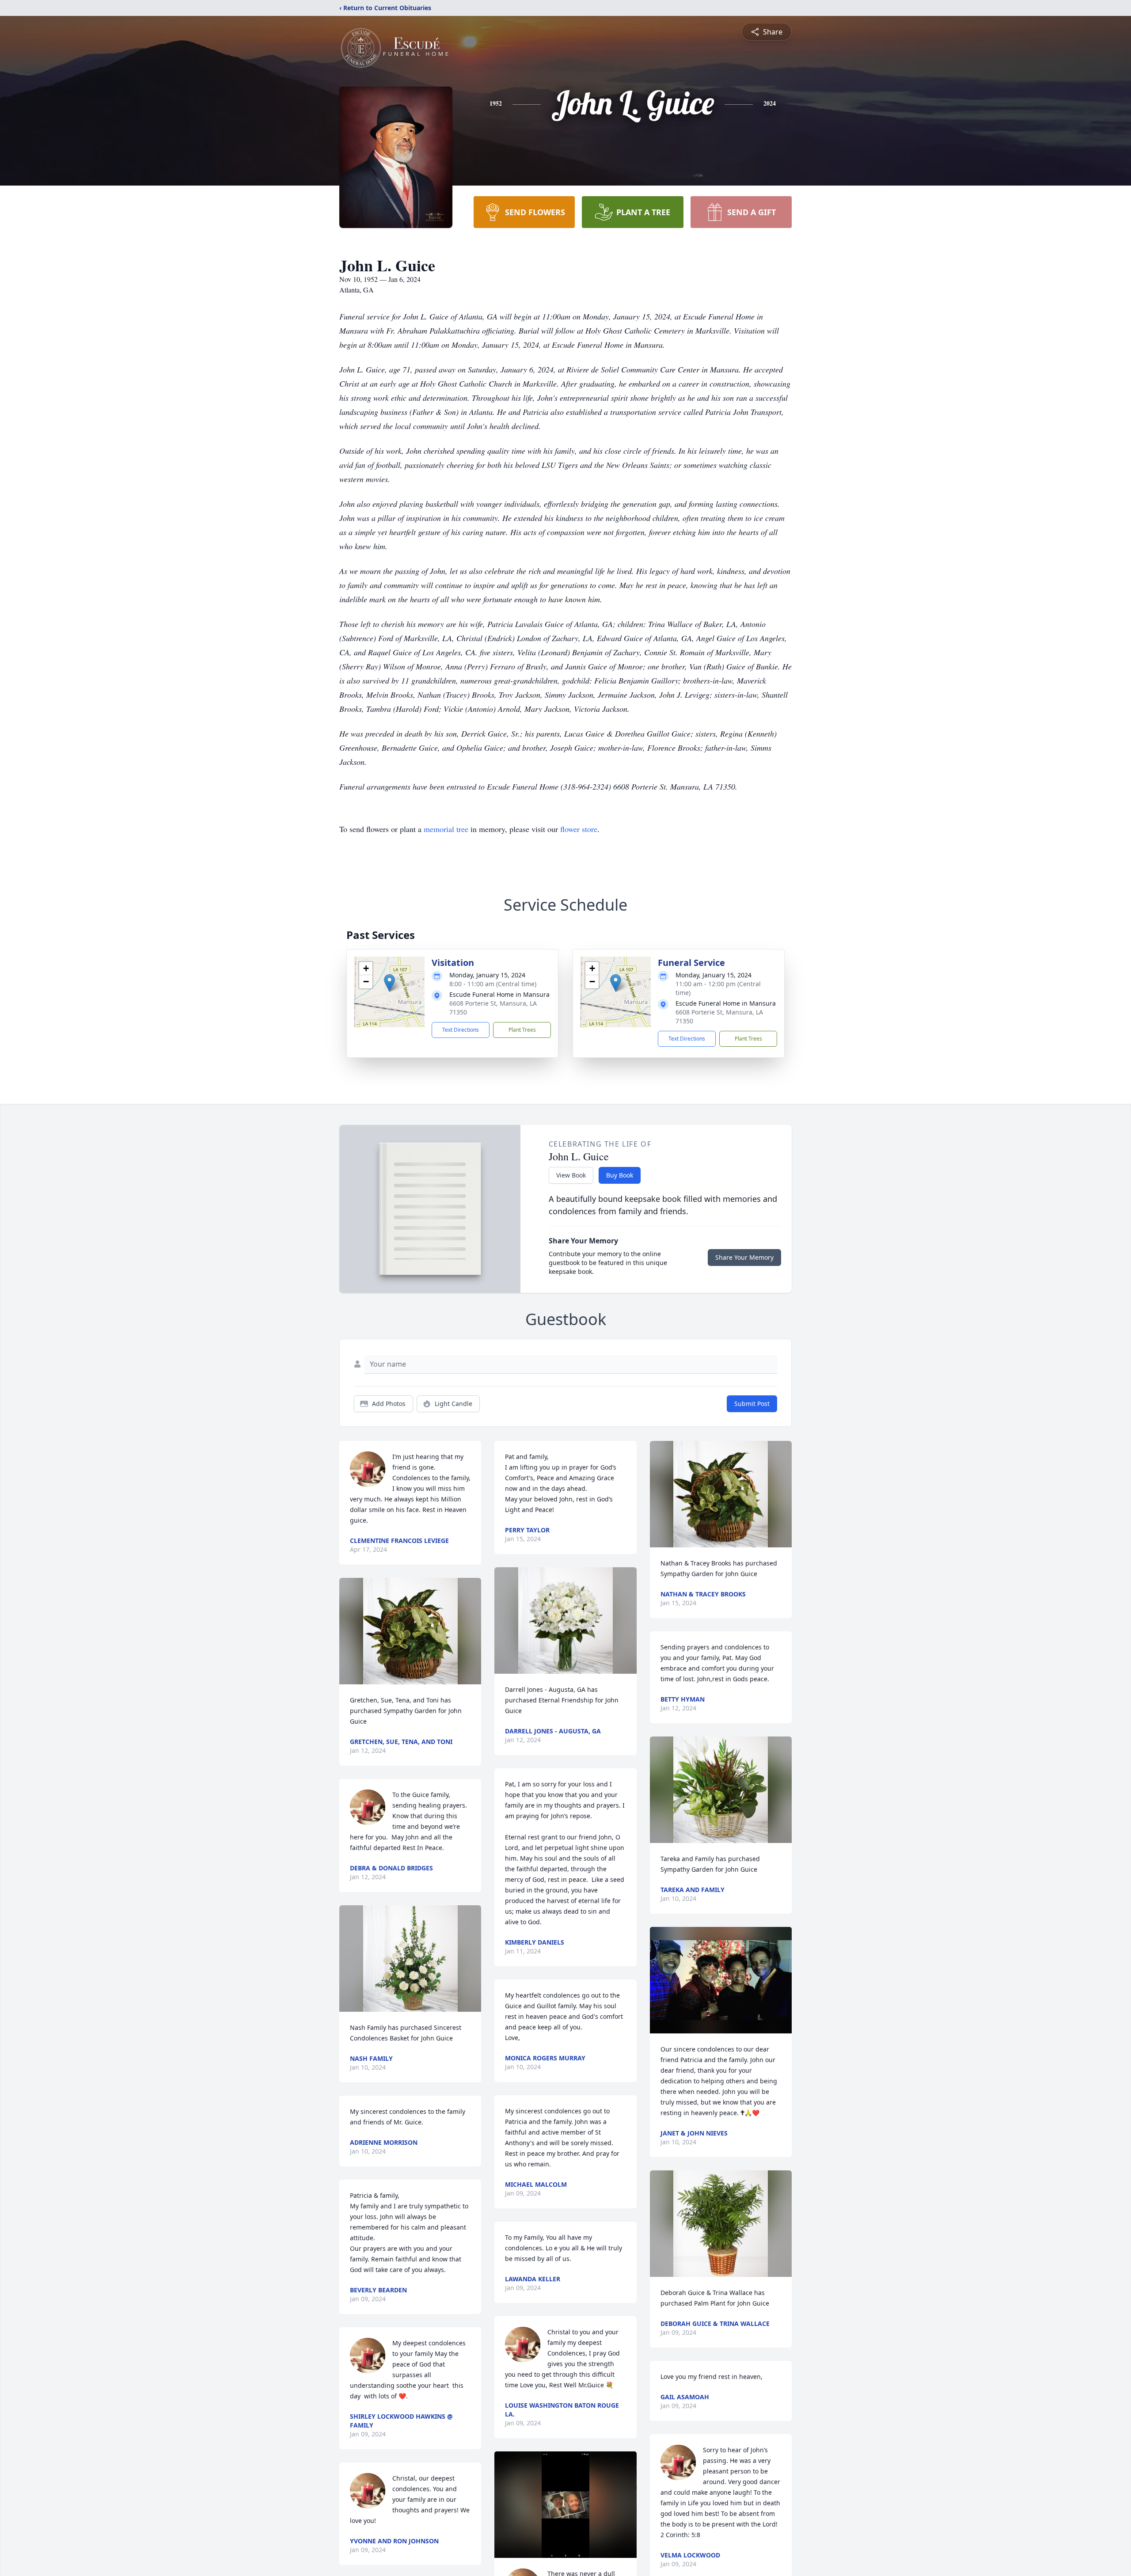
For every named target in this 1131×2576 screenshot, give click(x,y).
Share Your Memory (744, 1257)
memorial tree (446, 829)
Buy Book (620, 1175)
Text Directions (461, 1030)
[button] (389, 983)
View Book (571, 1175)
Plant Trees (522, 1030)
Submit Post (752, 1404)
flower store (579, 829)
